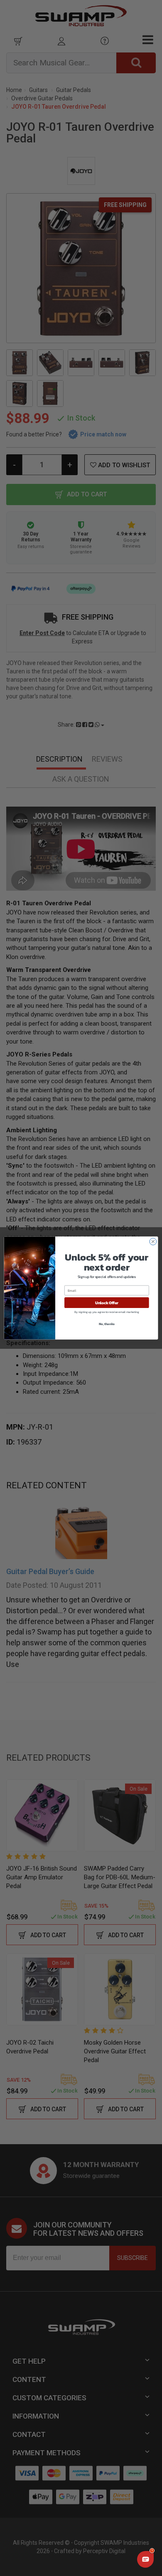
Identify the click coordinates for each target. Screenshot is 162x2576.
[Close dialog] (153, 1242)
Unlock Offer (107, 1303)
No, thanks (107, 1324)
